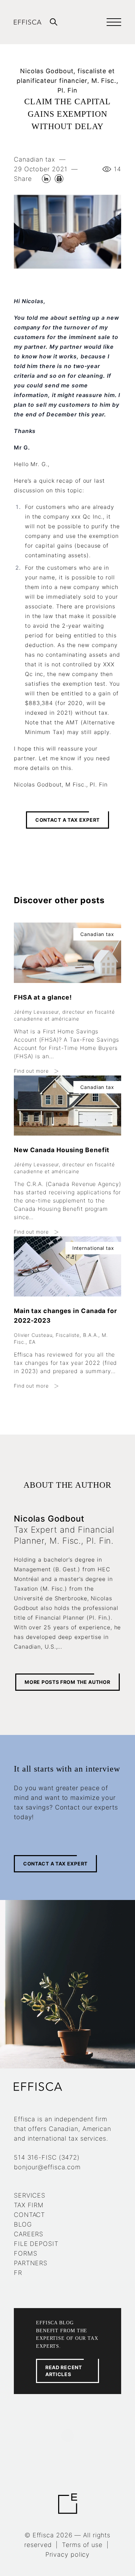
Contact (29, 2215)
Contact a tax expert (67, 820)
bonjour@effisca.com (47, 2167)
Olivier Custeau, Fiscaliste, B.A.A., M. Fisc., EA (61, 1338)
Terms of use (82, 2545)
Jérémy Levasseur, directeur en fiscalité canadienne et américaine (64, 1015)
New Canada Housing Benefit (62, 1150)
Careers (29, 2234)
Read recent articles (64, 2371)
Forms (26, 2253)
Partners (31, 2263)
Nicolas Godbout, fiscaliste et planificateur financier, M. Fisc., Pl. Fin (67, 81)
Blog (23, 2224)
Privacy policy (68, 2554)
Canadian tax (34, 159)
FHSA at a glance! (43, 997)
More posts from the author (67, 1682)
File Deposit (36, 2244)
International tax (93, 1248)
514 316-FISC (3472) (47, 2157)
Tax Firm (29, 2205)
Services (30, 2195)
